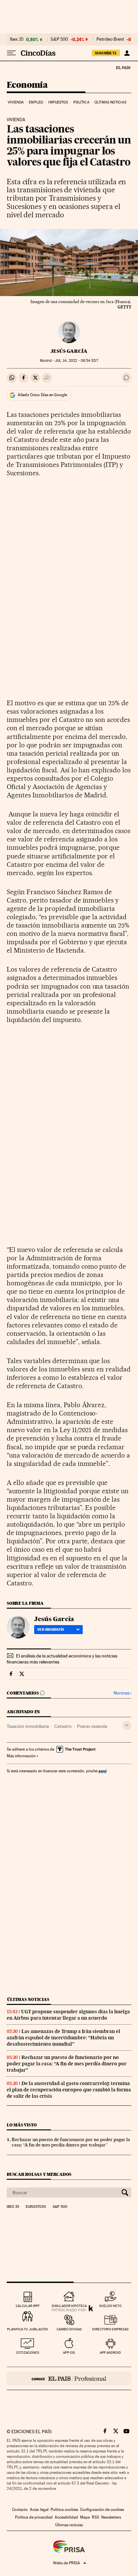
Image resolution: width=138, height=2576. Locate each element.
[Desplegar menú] (11, 53)
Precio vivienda (92, 1726)
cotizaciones (28, 2353)
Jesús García (69, 351)
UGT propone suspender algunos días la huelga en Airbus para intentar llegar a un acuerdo (68, 2015)
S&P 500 (59, 39)
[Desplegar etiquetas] (127, 1725)
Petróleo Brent (110, 39)
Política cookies (64, 2510)
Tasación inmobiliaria (28, 1726)
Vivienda (16, 102)
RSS (95, 2517)
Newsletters (111, 2517)
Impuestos (58, 102)
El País (123, 67)
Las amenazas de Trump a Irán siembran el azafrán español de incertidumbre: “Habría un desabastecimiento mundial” (63, 2038)
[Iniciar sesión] (127, 53)
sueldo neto (110, 2306)
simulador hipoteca (69, 2306)
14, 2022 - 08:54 (76, 361)
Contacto (20, 2510)
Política (81, 102)
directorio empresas (110, 2329)
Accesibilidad (66, 2517)
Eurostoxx (36, 2207)
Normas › (122, 1693)
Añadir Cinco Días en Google (42, 395)
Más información (21, 1756)
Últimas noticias (110, 102)
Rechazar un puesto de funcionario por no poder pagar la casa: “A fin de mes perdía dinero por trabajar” (67, 2064)
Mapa (85, 2517)
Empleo (36, 102)
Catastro (63, 1726)
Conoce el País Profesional (69, 2378)
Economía (27, 85)
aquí (102, 1771)
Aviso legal (39, 2510)
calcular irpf (28, 2306)
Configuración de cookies (102, 2510)
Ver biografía (51, 1629)
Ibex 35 (17, 39)
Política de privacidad (34, 2517)
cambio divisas (69, 2329)
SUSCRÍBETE (106, 53)
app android (110, 2353)
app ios (69, 2353)
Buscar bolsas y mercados (39, 2174)
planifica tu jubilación (27, 2329)
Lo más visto (22, 2125)
